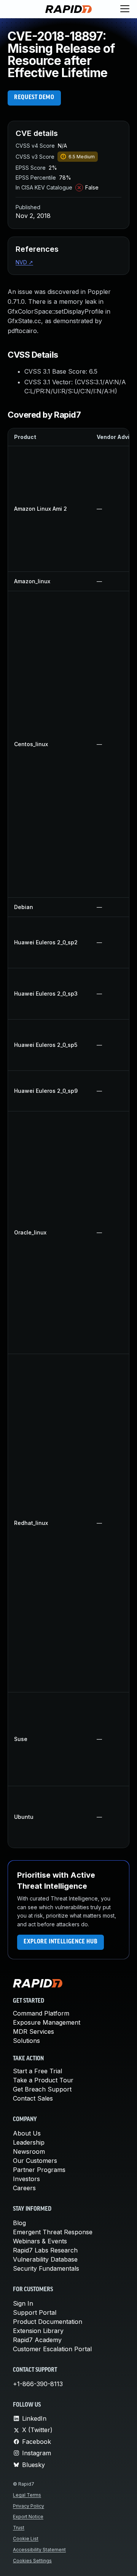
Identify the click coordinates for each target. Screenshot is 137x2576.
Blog (19, 2223)
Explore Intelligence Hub (61, 1942)
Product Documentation (48, 2322)
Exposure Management (47, 2022)
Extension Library (38, 2331)
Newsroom (29, 2151)
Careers (24, 2188)
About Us (27, 2133)
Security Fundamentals (46, 2268)
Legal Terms (27, 2495)
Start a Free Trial (37, 2071)
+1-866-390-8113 (38, 2384)
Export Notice (28, 2517)
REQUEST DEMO (34, 98)
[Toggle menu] (125, 9)
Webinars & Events (40, 2241)
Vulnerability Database (45, 2259)
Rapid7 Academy (37, 2340)
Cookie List (26, 2539)
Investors (26, 2179)
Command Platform (41, 2013)
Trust (19, 2528)
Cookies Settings (32, 2561)
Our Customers (35, 2161)
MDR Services (33, 2031)
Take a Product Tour (43, 2080)
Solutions (26, 2041)
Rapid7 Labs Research (45, 2250)
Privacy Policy (29, 2506)
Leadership (29, 2142)
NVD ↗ (24, 262)
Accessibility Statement (39, 2550)
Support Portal (35, 2312)
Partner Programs (39, 2170)
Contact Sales (33, 2098)
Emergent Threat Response (53, 2232)
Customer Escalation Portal (52, 2349)
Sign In (23, 2303)
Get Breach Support (42, 2089)
